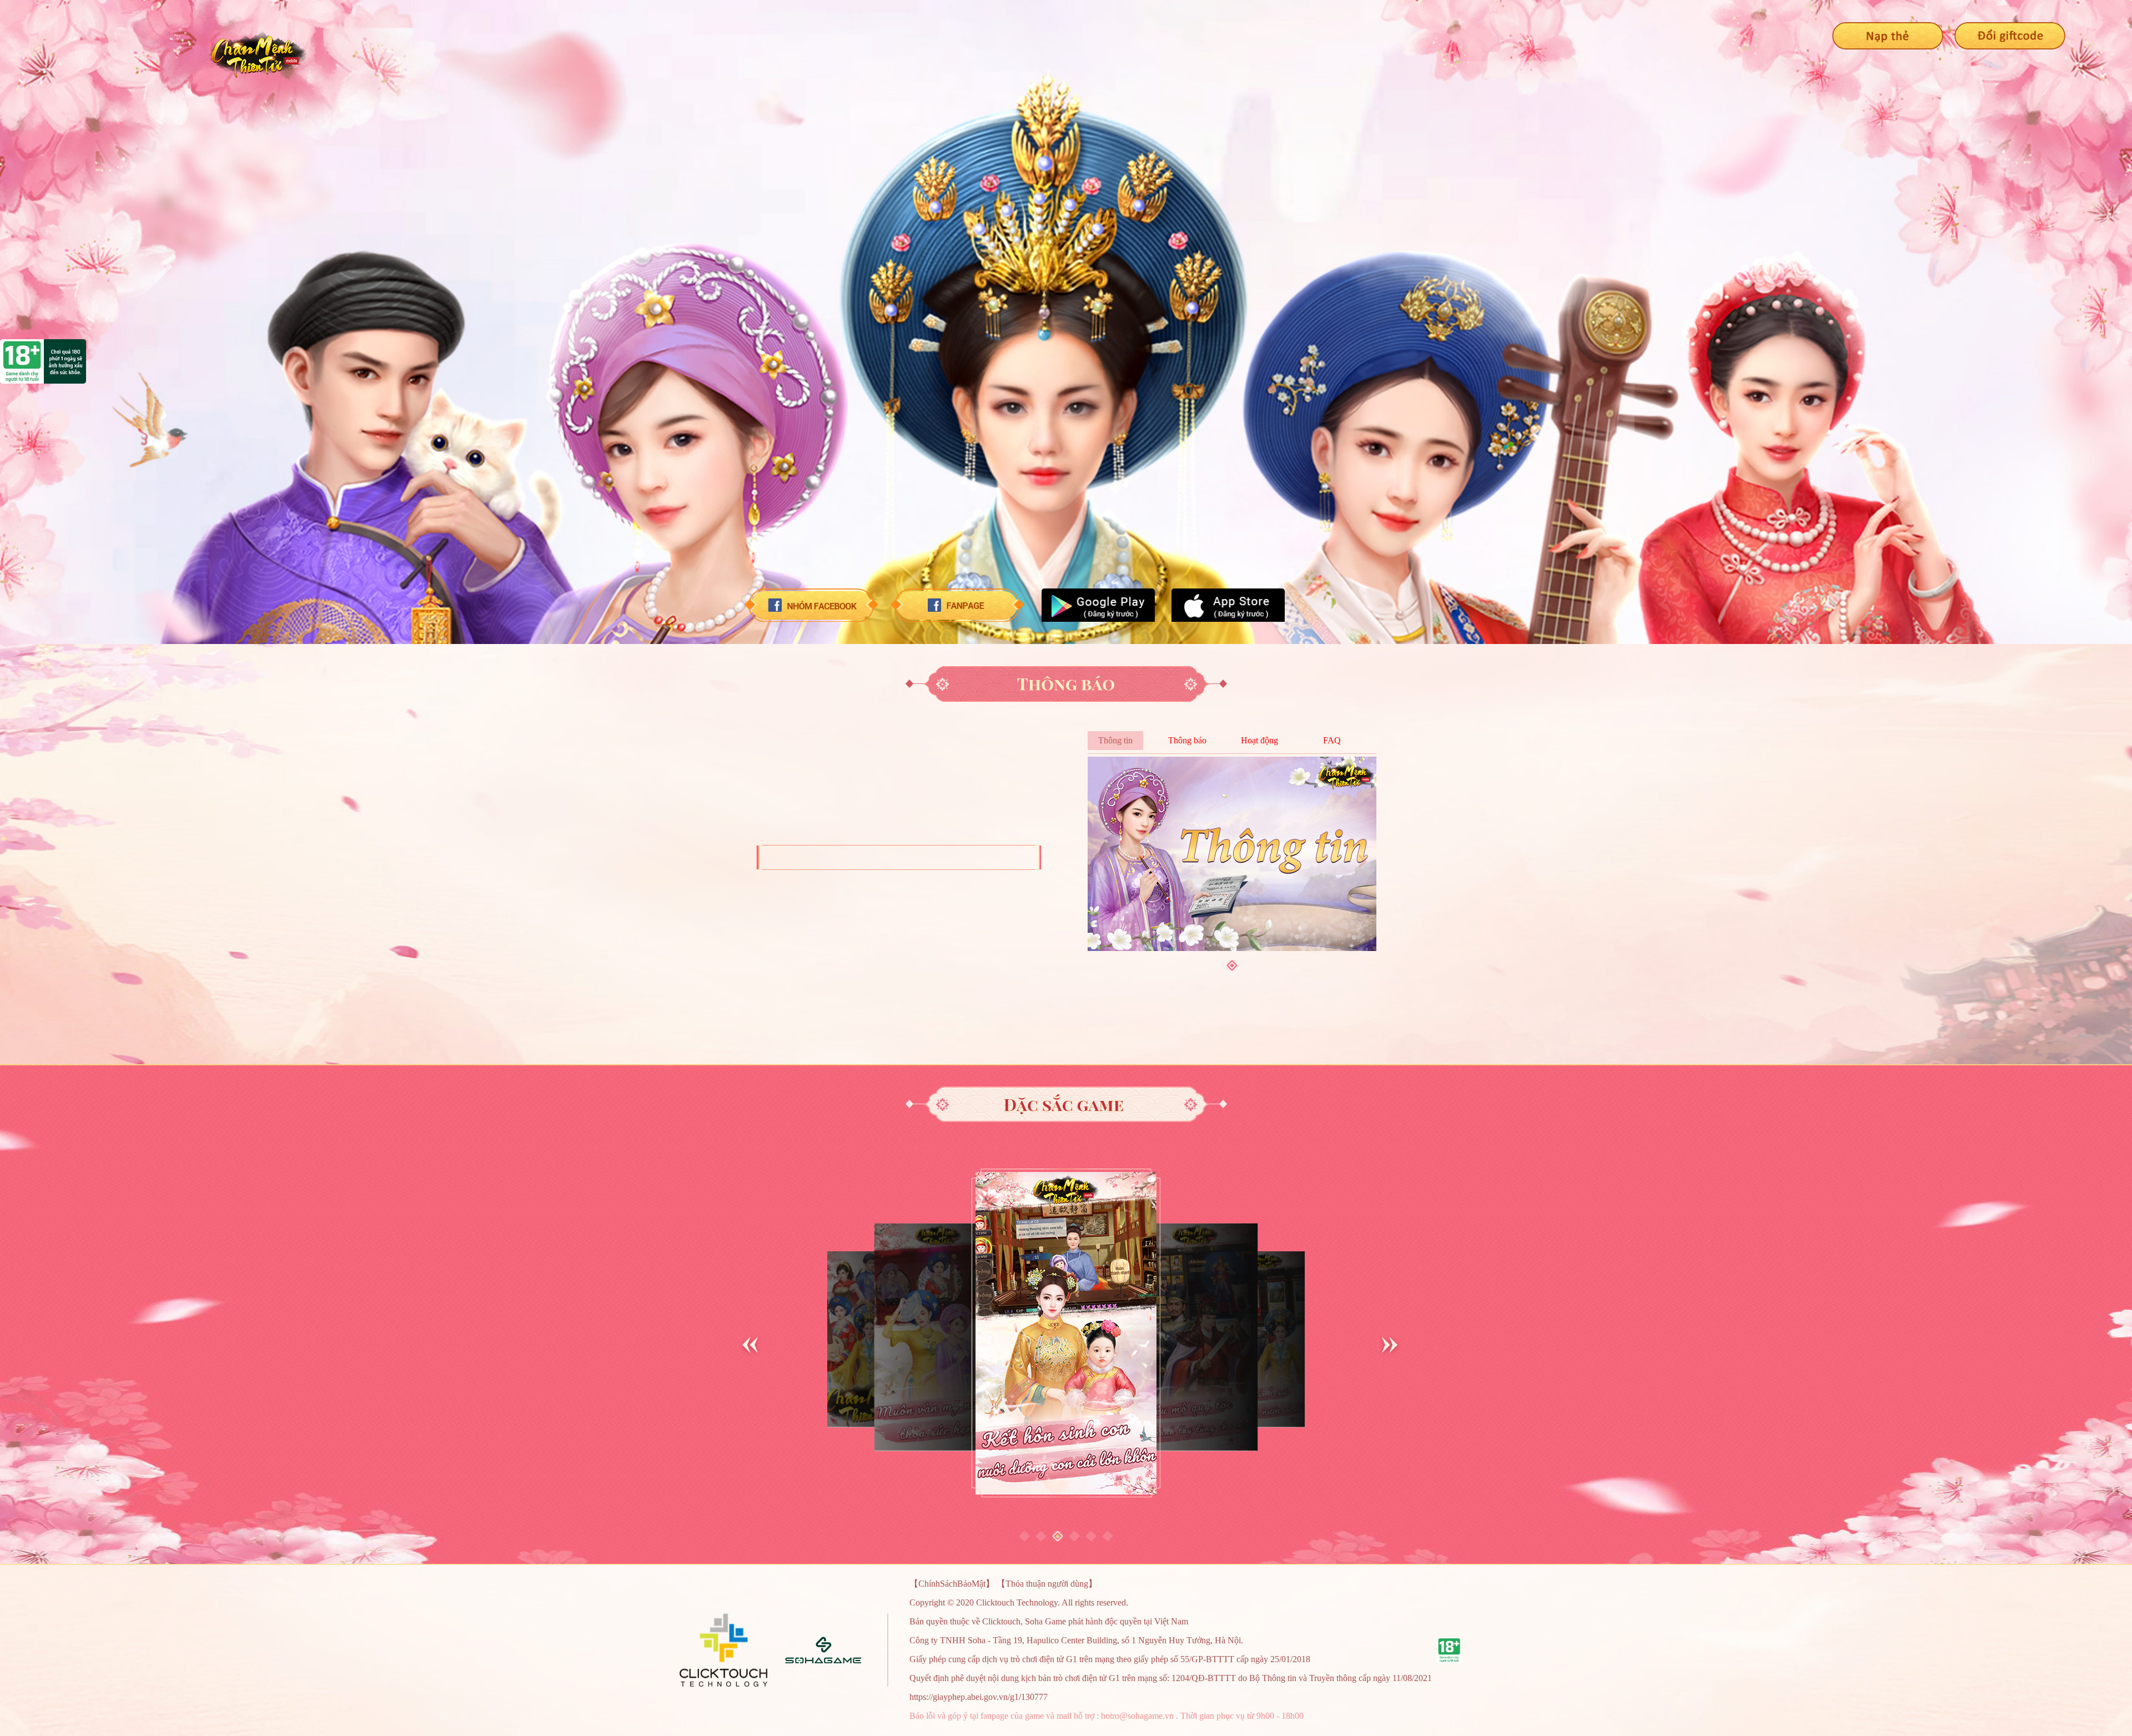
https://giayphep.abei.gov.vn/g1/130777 (979, 1697)
